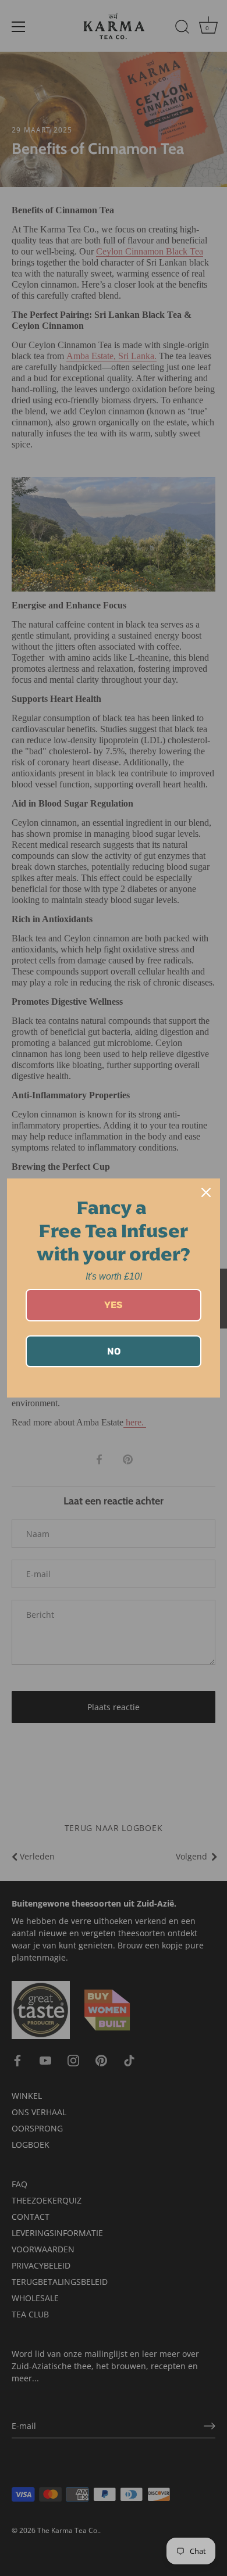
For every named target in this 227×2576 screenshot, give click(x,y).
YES (114, 1305)
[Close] (206, 1192)
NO (114, 1351)
